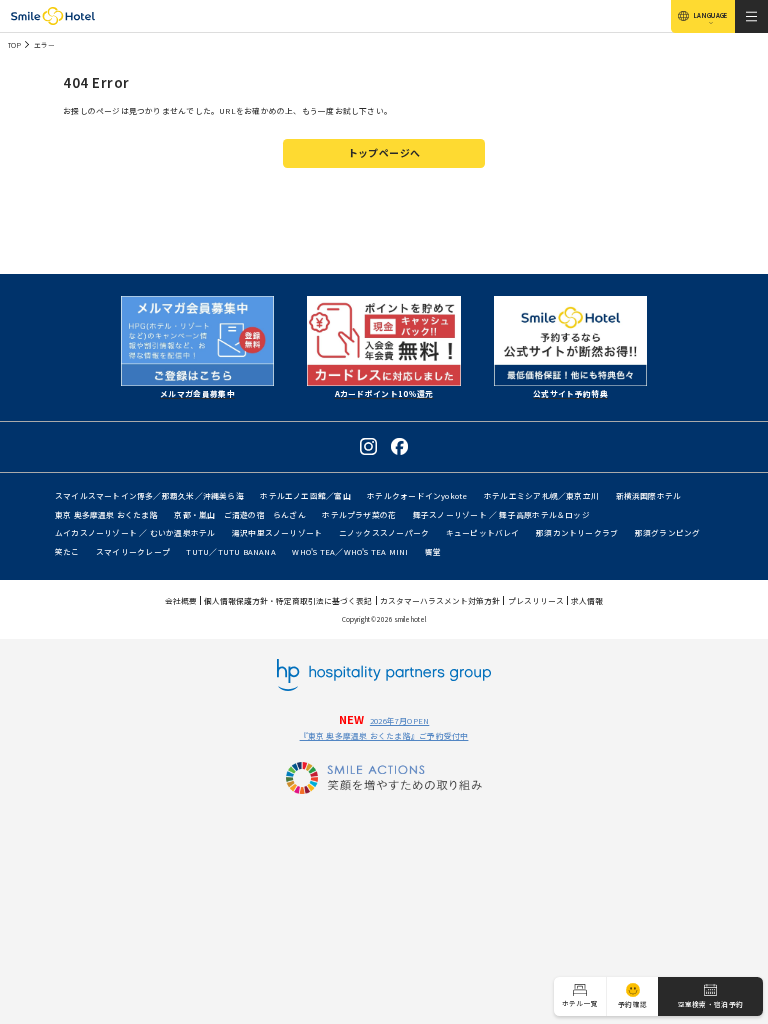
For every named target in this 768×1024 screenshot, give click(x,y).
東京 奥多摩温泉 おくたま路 (106, 514)
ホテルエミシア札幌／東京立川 (541, 495)
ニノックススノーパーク (384, 532)
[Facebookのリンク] (399, 446)
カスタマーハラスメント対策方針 (440, 600)
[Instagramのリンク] (368, 446)
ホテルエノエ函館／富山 (305, 495)
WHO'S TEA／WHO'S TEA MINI (350, 551)
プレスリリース (536, 600)
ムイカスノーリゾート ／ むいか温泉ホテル (135, 532)
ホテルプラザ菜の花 (359, 514)
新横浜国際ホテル (649, 495)
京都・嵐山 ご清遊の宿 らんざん (240, 514)
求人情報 (587, 600)
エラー (45, 45)
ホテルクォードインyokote (417, 495)
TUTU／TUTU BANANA (231, 551)
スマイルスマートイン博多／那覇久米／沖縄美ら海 (149, 495)
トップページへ (384, 153)
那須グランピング (668, 532)
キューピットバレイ (483, 532)
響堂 (433, 551)
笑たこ (67, 551)
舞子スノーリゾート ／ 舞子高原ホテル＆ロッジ (501, 514)
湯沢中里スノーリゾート (277, 532)
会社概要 (181, 600)
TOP (14, 45)
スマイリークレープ (133, 551)
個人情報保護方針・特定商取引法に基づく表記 (288, 600)
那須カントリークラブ (577, 532)
